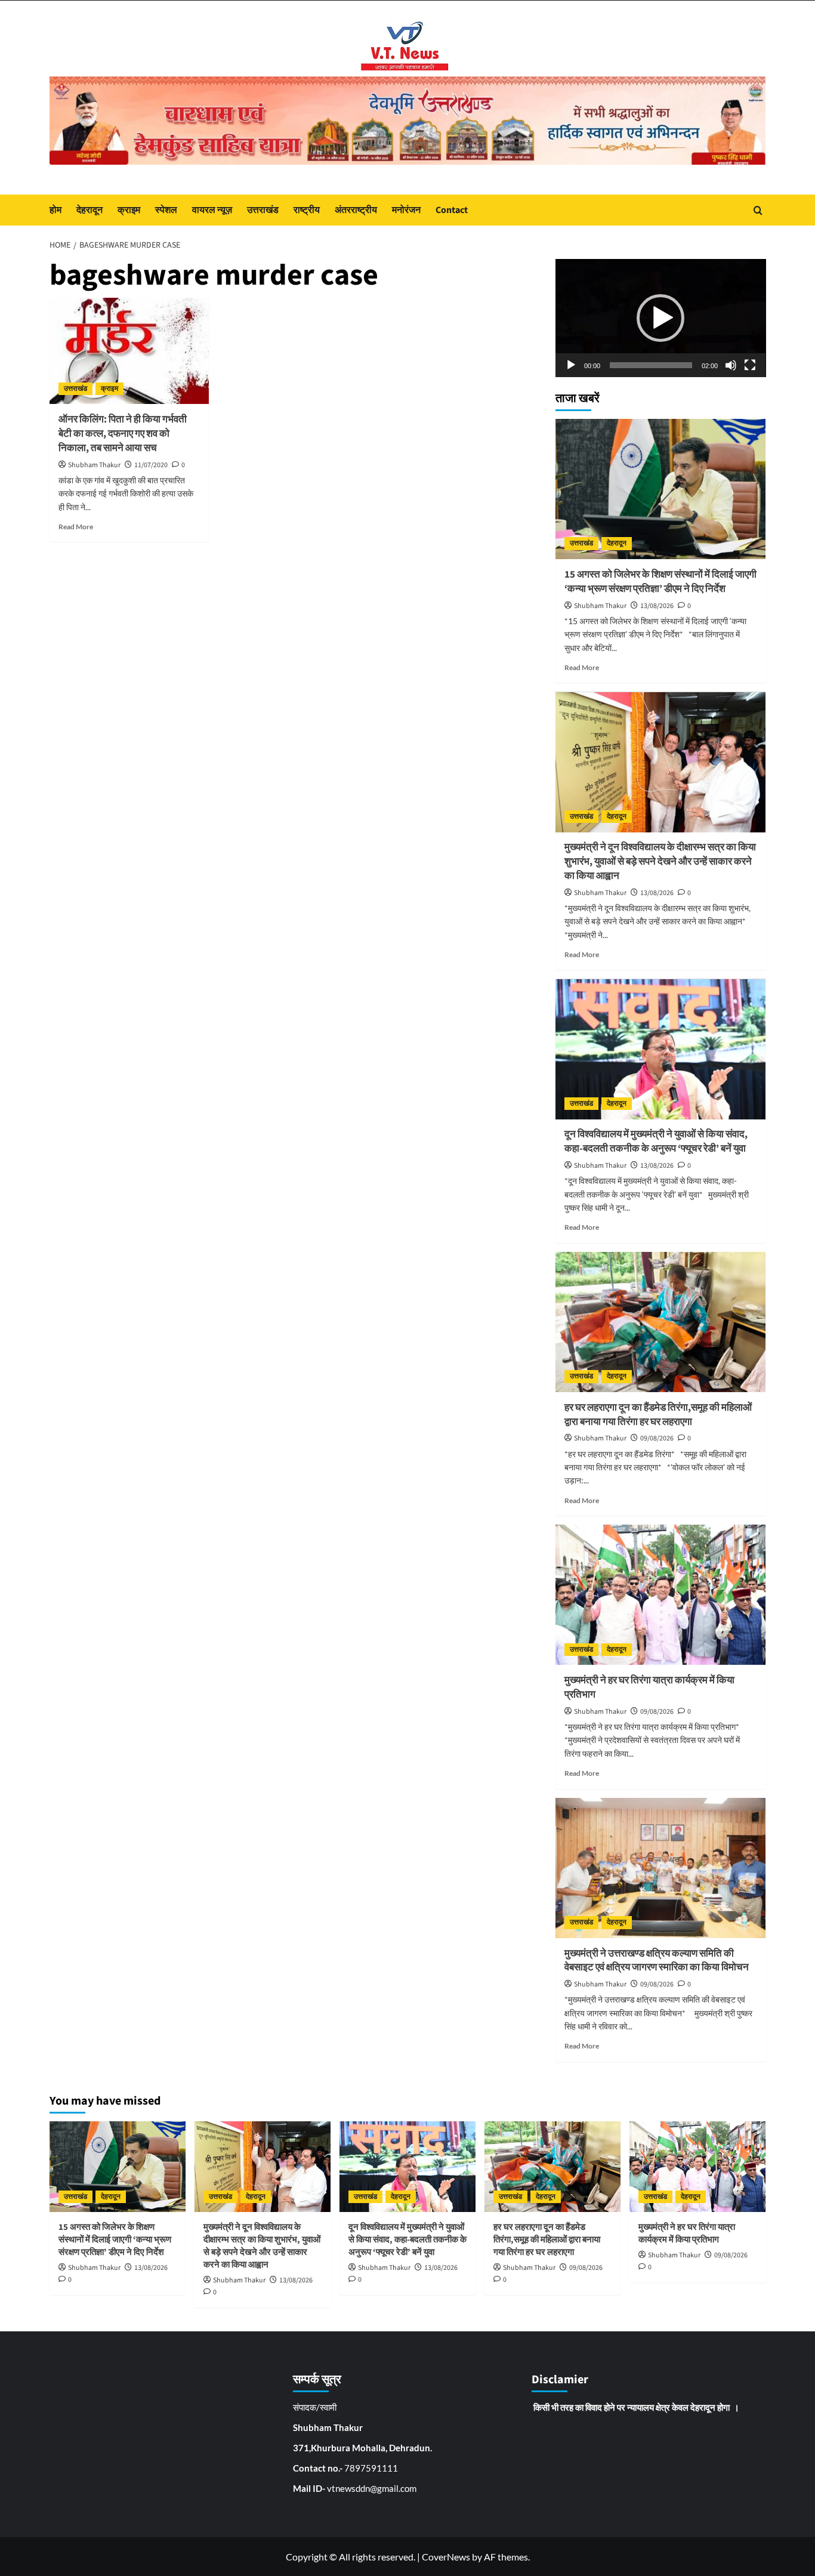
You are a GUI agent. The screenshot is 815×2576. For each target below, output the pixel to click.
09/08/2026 (657, 1439)
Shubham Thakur (94, 465)
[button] (660, 318)
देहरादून (89, 210)
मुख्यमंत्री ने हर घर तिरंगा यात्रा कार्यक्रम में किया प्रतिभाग (649, 1687)
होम (55, 210)
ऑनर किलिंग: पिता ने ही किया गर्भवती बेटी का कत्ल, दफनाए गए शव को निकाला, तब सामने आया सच (123, 434)
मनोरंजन (406, 210)
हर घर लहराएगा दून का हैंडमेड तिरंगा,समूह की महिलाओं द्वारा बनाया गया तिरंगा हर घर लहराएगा (658, 1415)
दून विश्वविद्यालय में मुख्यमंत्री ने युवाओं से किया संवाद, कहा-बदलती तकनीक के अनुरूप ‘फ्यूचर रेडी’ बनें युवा (656, 1142)
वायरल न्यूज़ (212, 210)
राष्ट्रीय (307, 210)
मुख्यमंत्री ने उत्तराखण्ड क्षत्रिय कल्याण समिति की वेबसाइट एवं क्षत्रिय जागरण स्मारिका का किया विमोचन (657, 1961)
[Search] (758, 210)
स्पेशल (166, 210)
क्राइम (129, 210)
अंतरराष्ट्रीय (356, 210)
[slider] (651, 365)
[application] (661, 318)
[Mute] (731, 365)
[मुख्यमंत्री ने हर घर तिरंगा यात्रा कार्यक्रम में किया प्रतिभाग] (661, 1595)
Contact (452, 210)
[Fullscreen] (750, 365)
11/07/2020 (151, 465)
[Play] (571, 365)
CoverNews (446, 2557)
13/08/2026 (657, 606)
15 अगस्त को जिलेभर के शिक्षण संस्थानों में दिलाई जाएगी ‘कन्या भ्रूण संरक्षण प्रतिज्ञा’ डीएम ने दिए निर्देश (660, 582)
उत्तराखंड (263, 210)
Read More (76, 527)
